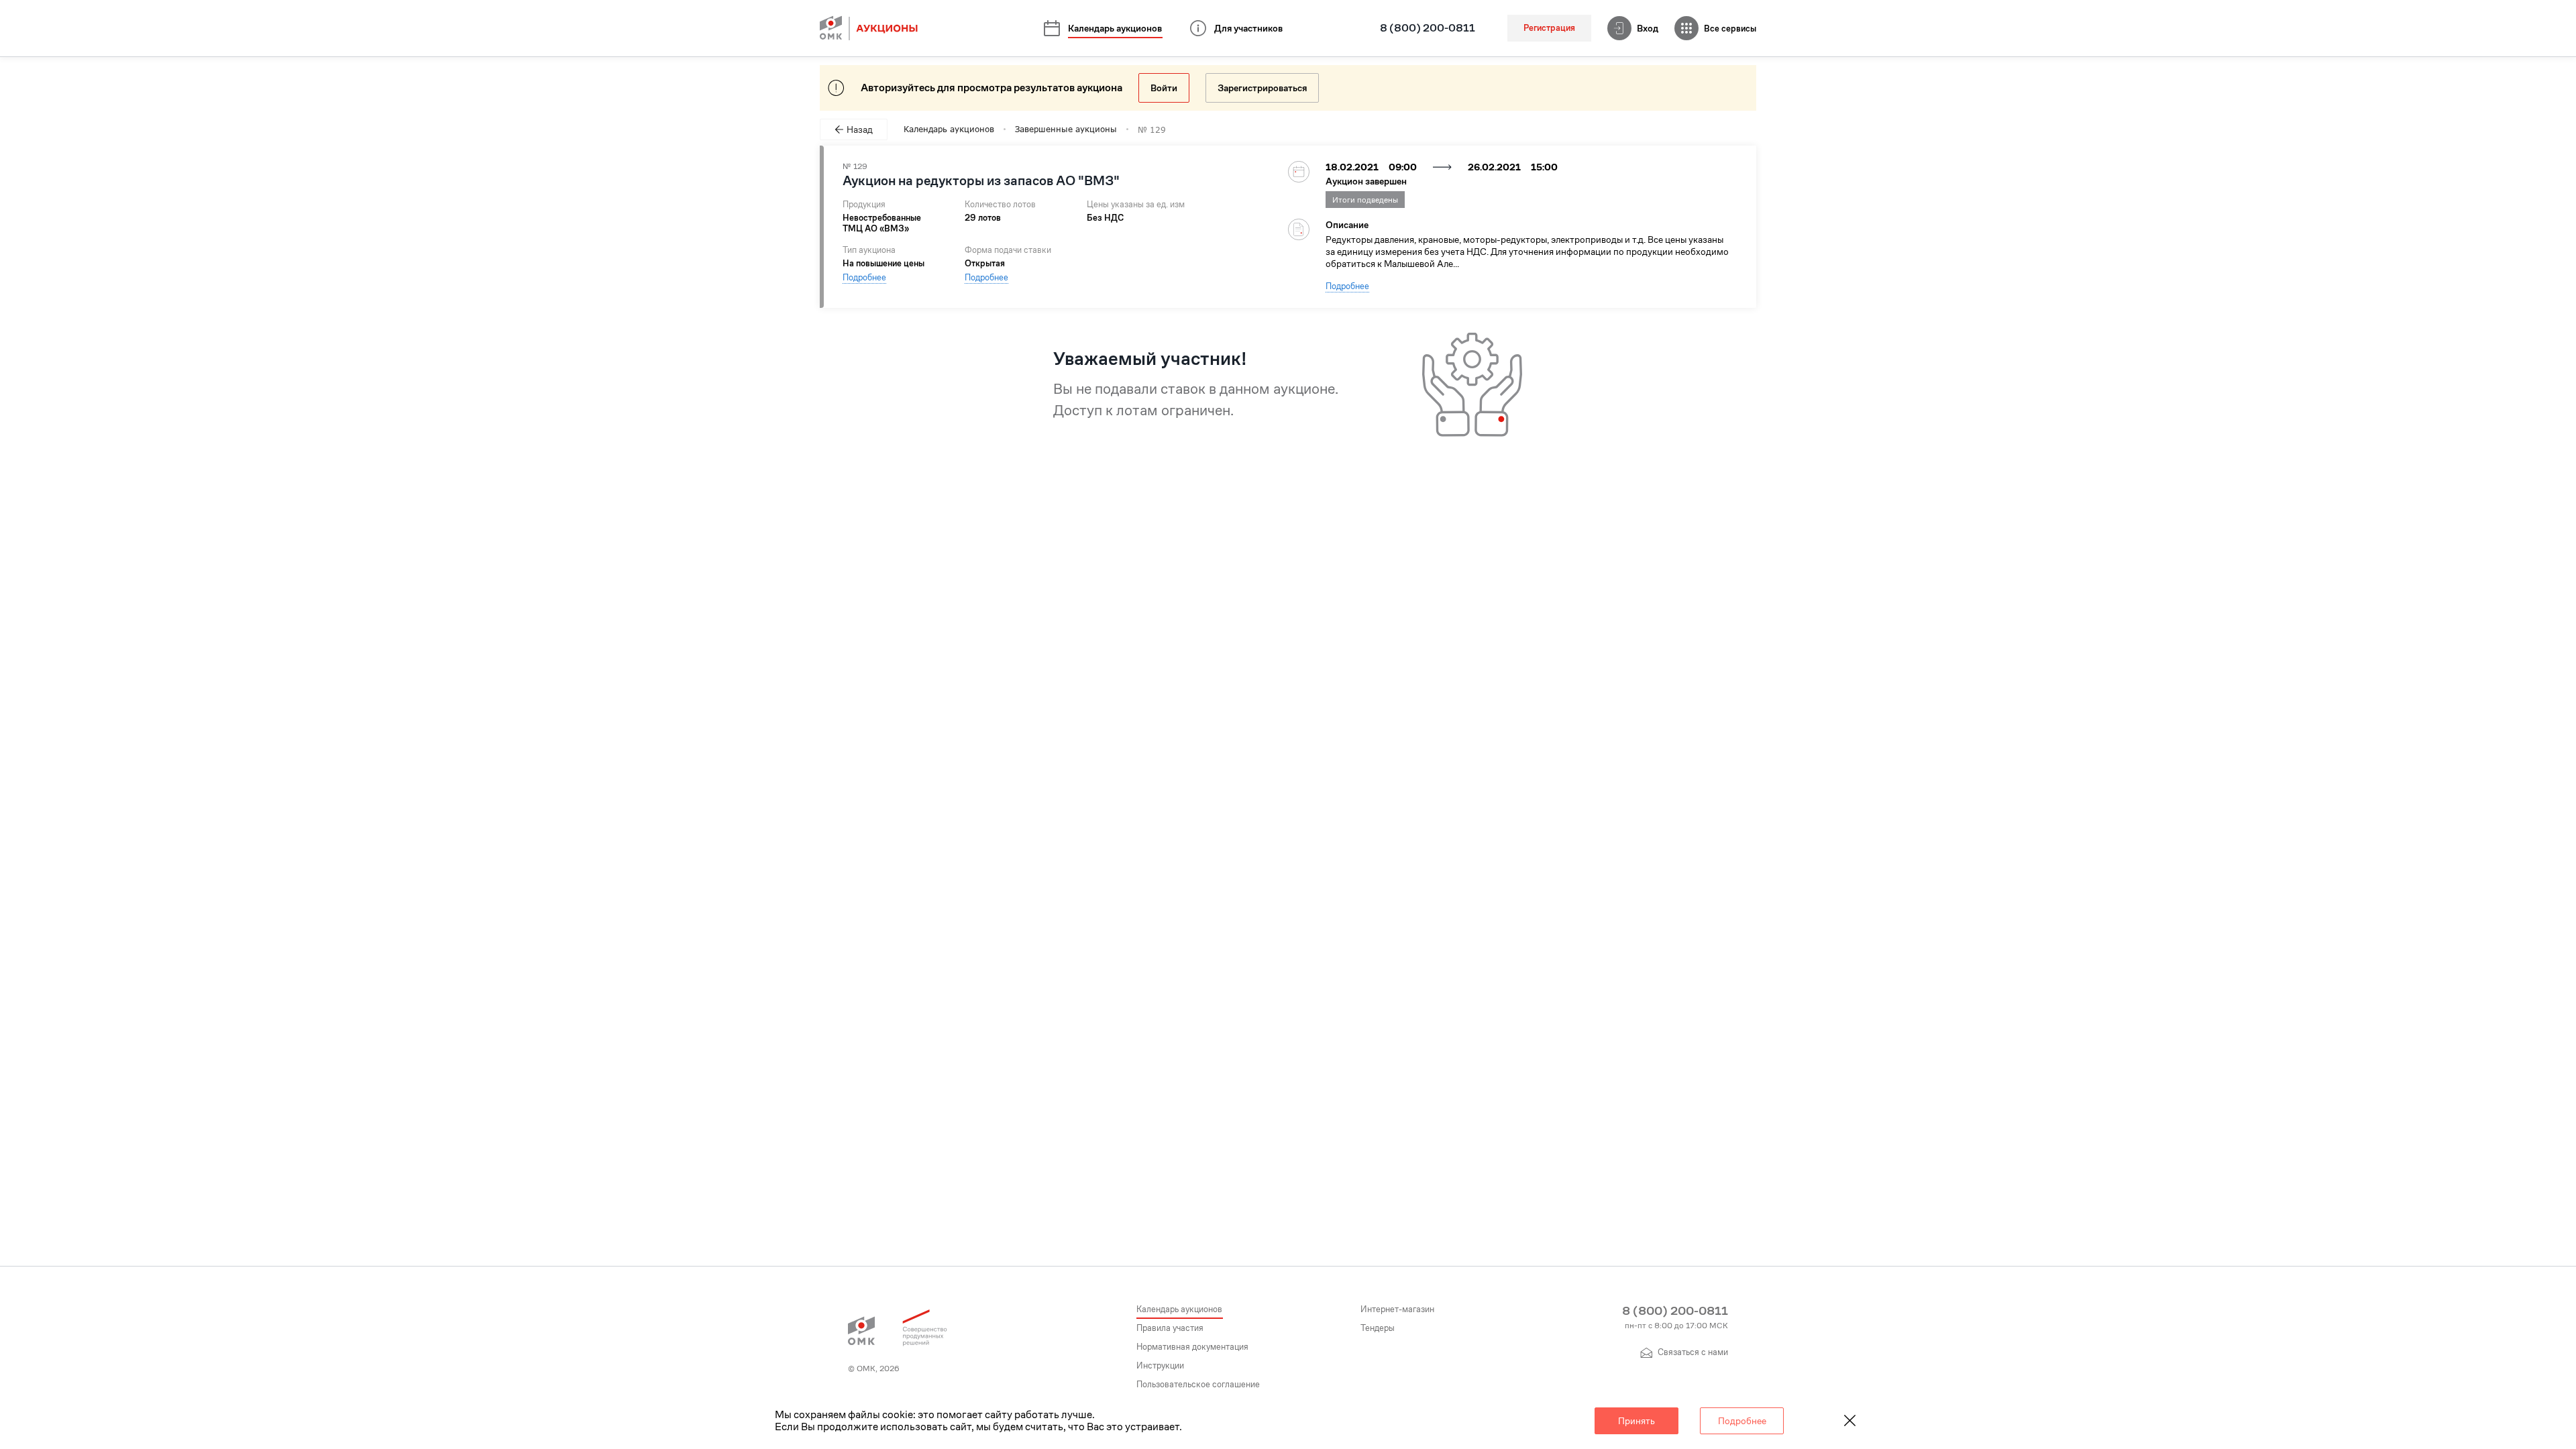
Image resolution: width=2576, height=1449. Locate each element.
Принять (1636, 1421)
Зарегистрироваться (1262, 88)
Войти (1164, 88)
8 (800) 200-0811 (1428, 28)
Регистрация (1549, 28)
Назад (860, 129)
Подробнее (864, 277)
